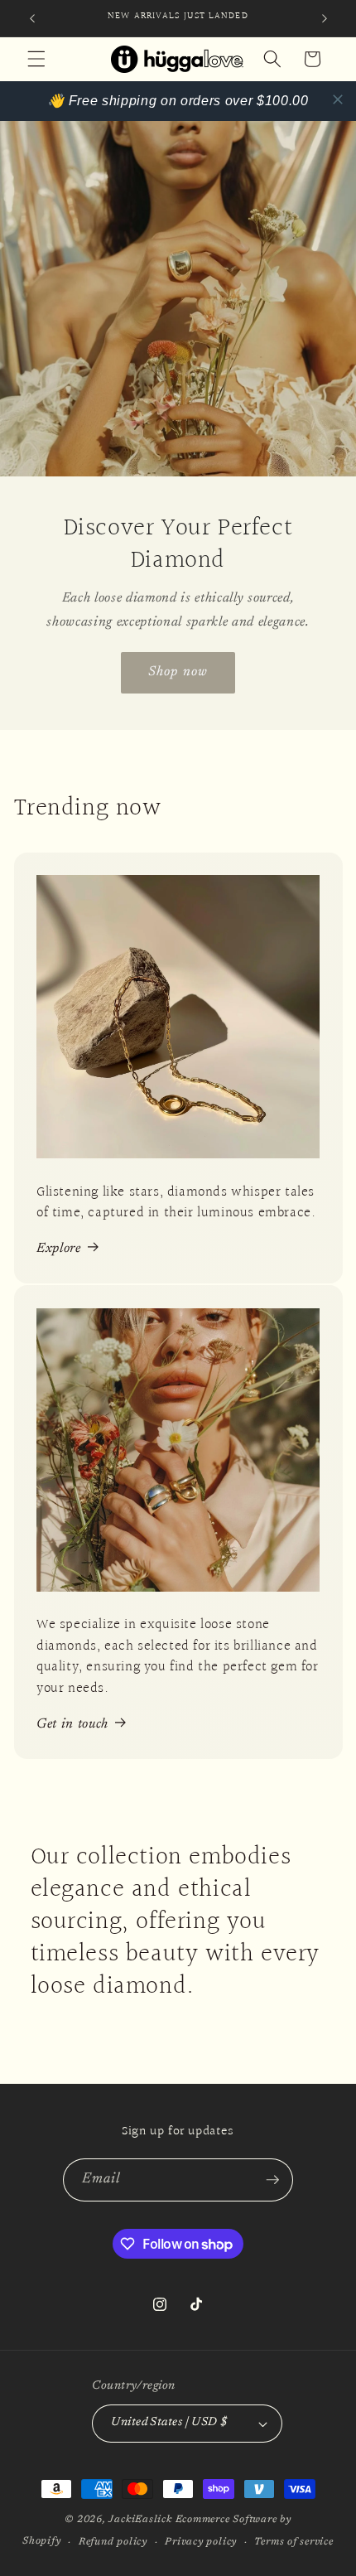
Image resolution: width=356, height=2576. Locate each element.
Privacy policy (201, 2542)
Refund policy (113, 2542)
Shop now (178, 672)
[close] (338, 99)
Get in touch (72, 1724)
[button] (36, 59)
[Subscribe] (272, 2180)
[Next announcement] (325, 18)
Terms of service (293, 2542)
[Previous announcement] (32, 18)
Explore (59, 1249)
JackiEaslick (140, 2520)
